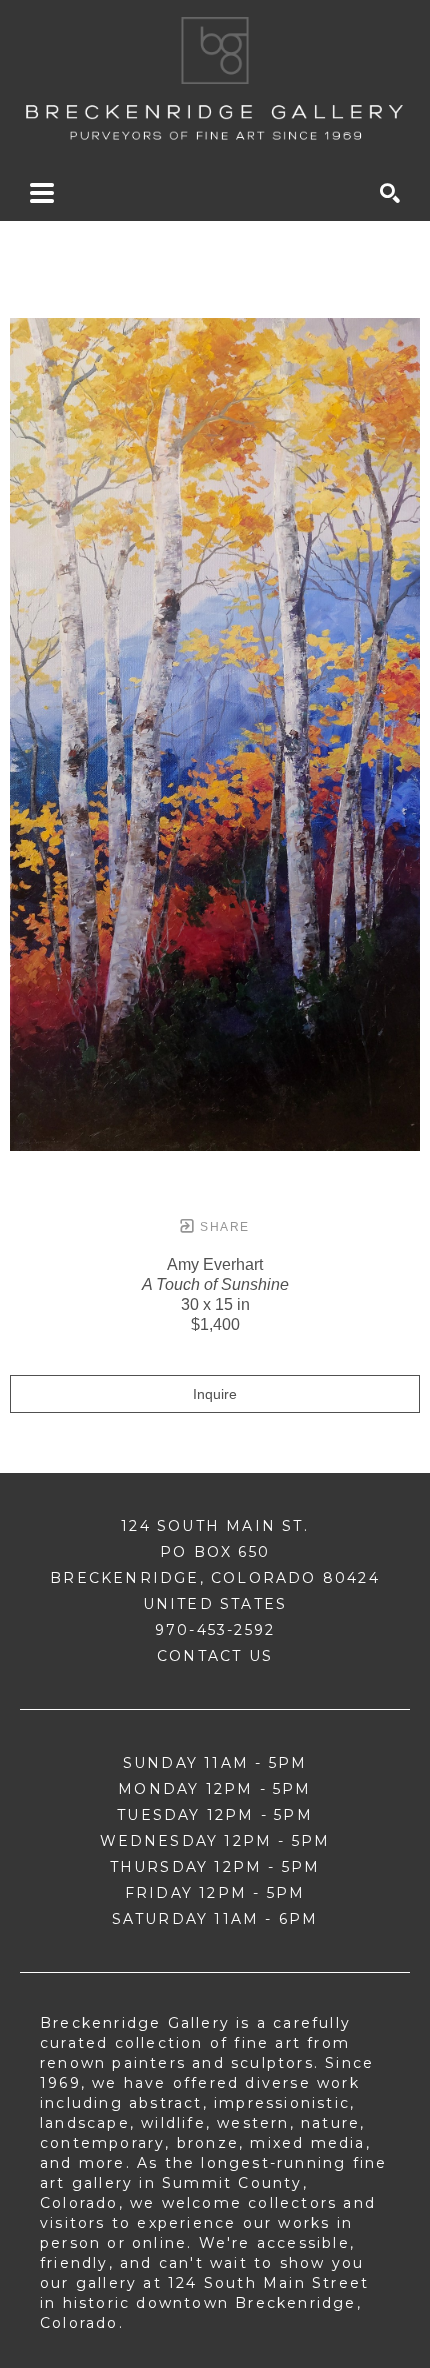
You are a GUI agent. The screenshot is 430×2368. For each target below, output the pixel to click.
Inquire (215, 1394)
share (222, 1227)
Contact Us (215, 1656)
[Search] (390, 193)
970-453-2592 (215, 1630)
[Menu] (42, 193)
